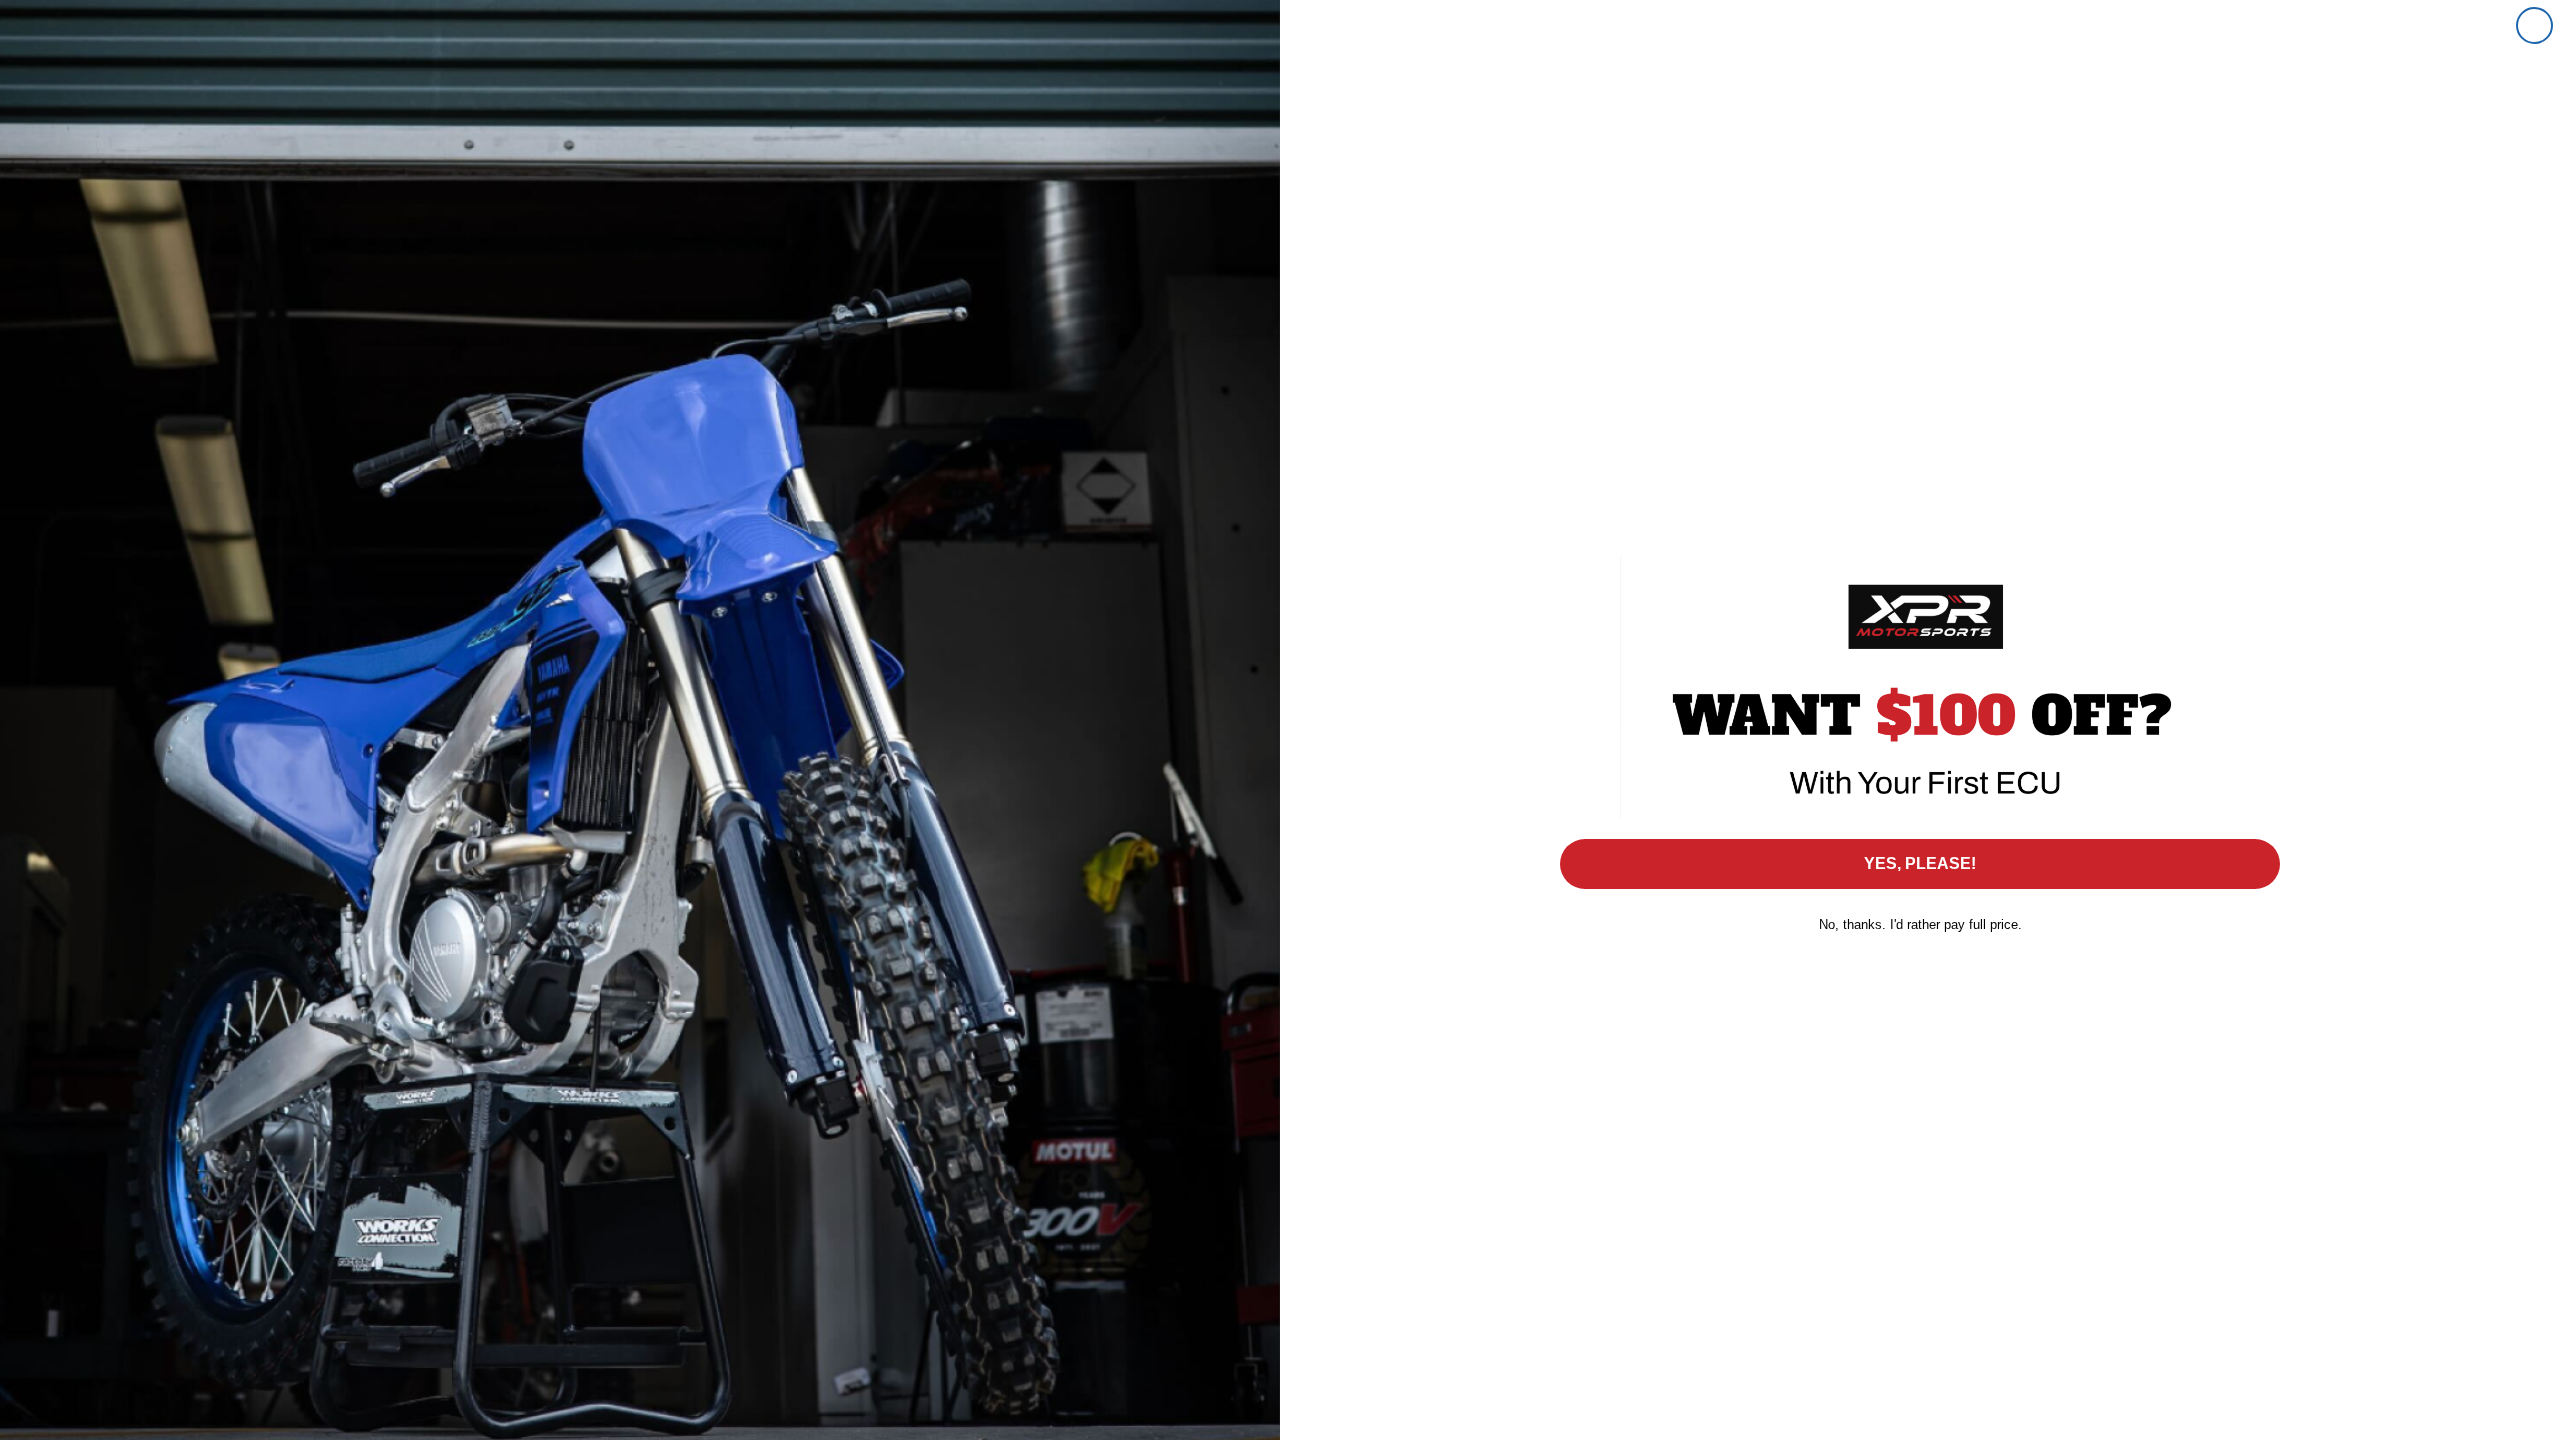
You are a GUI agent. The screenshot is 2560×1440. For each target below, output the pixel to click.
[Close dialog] (2534, 25)
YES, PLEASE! (1920, 863)
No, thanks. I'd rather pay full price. (1920, 924)
